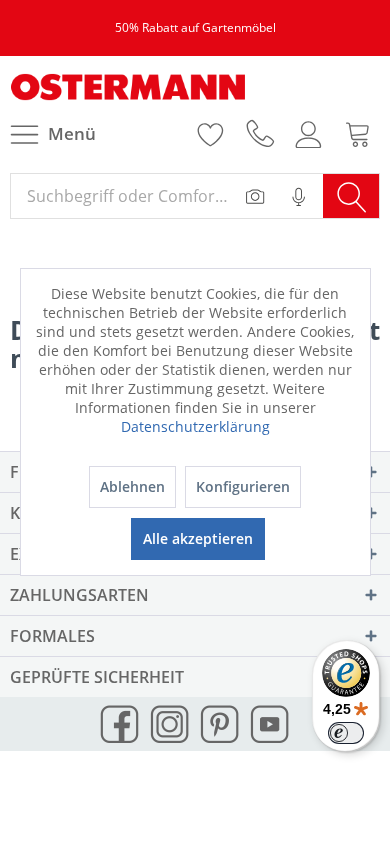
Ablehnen (132, 486)
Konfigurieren (243, 486)
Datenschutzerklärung (195, 426)
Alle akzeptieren (198, 538)
